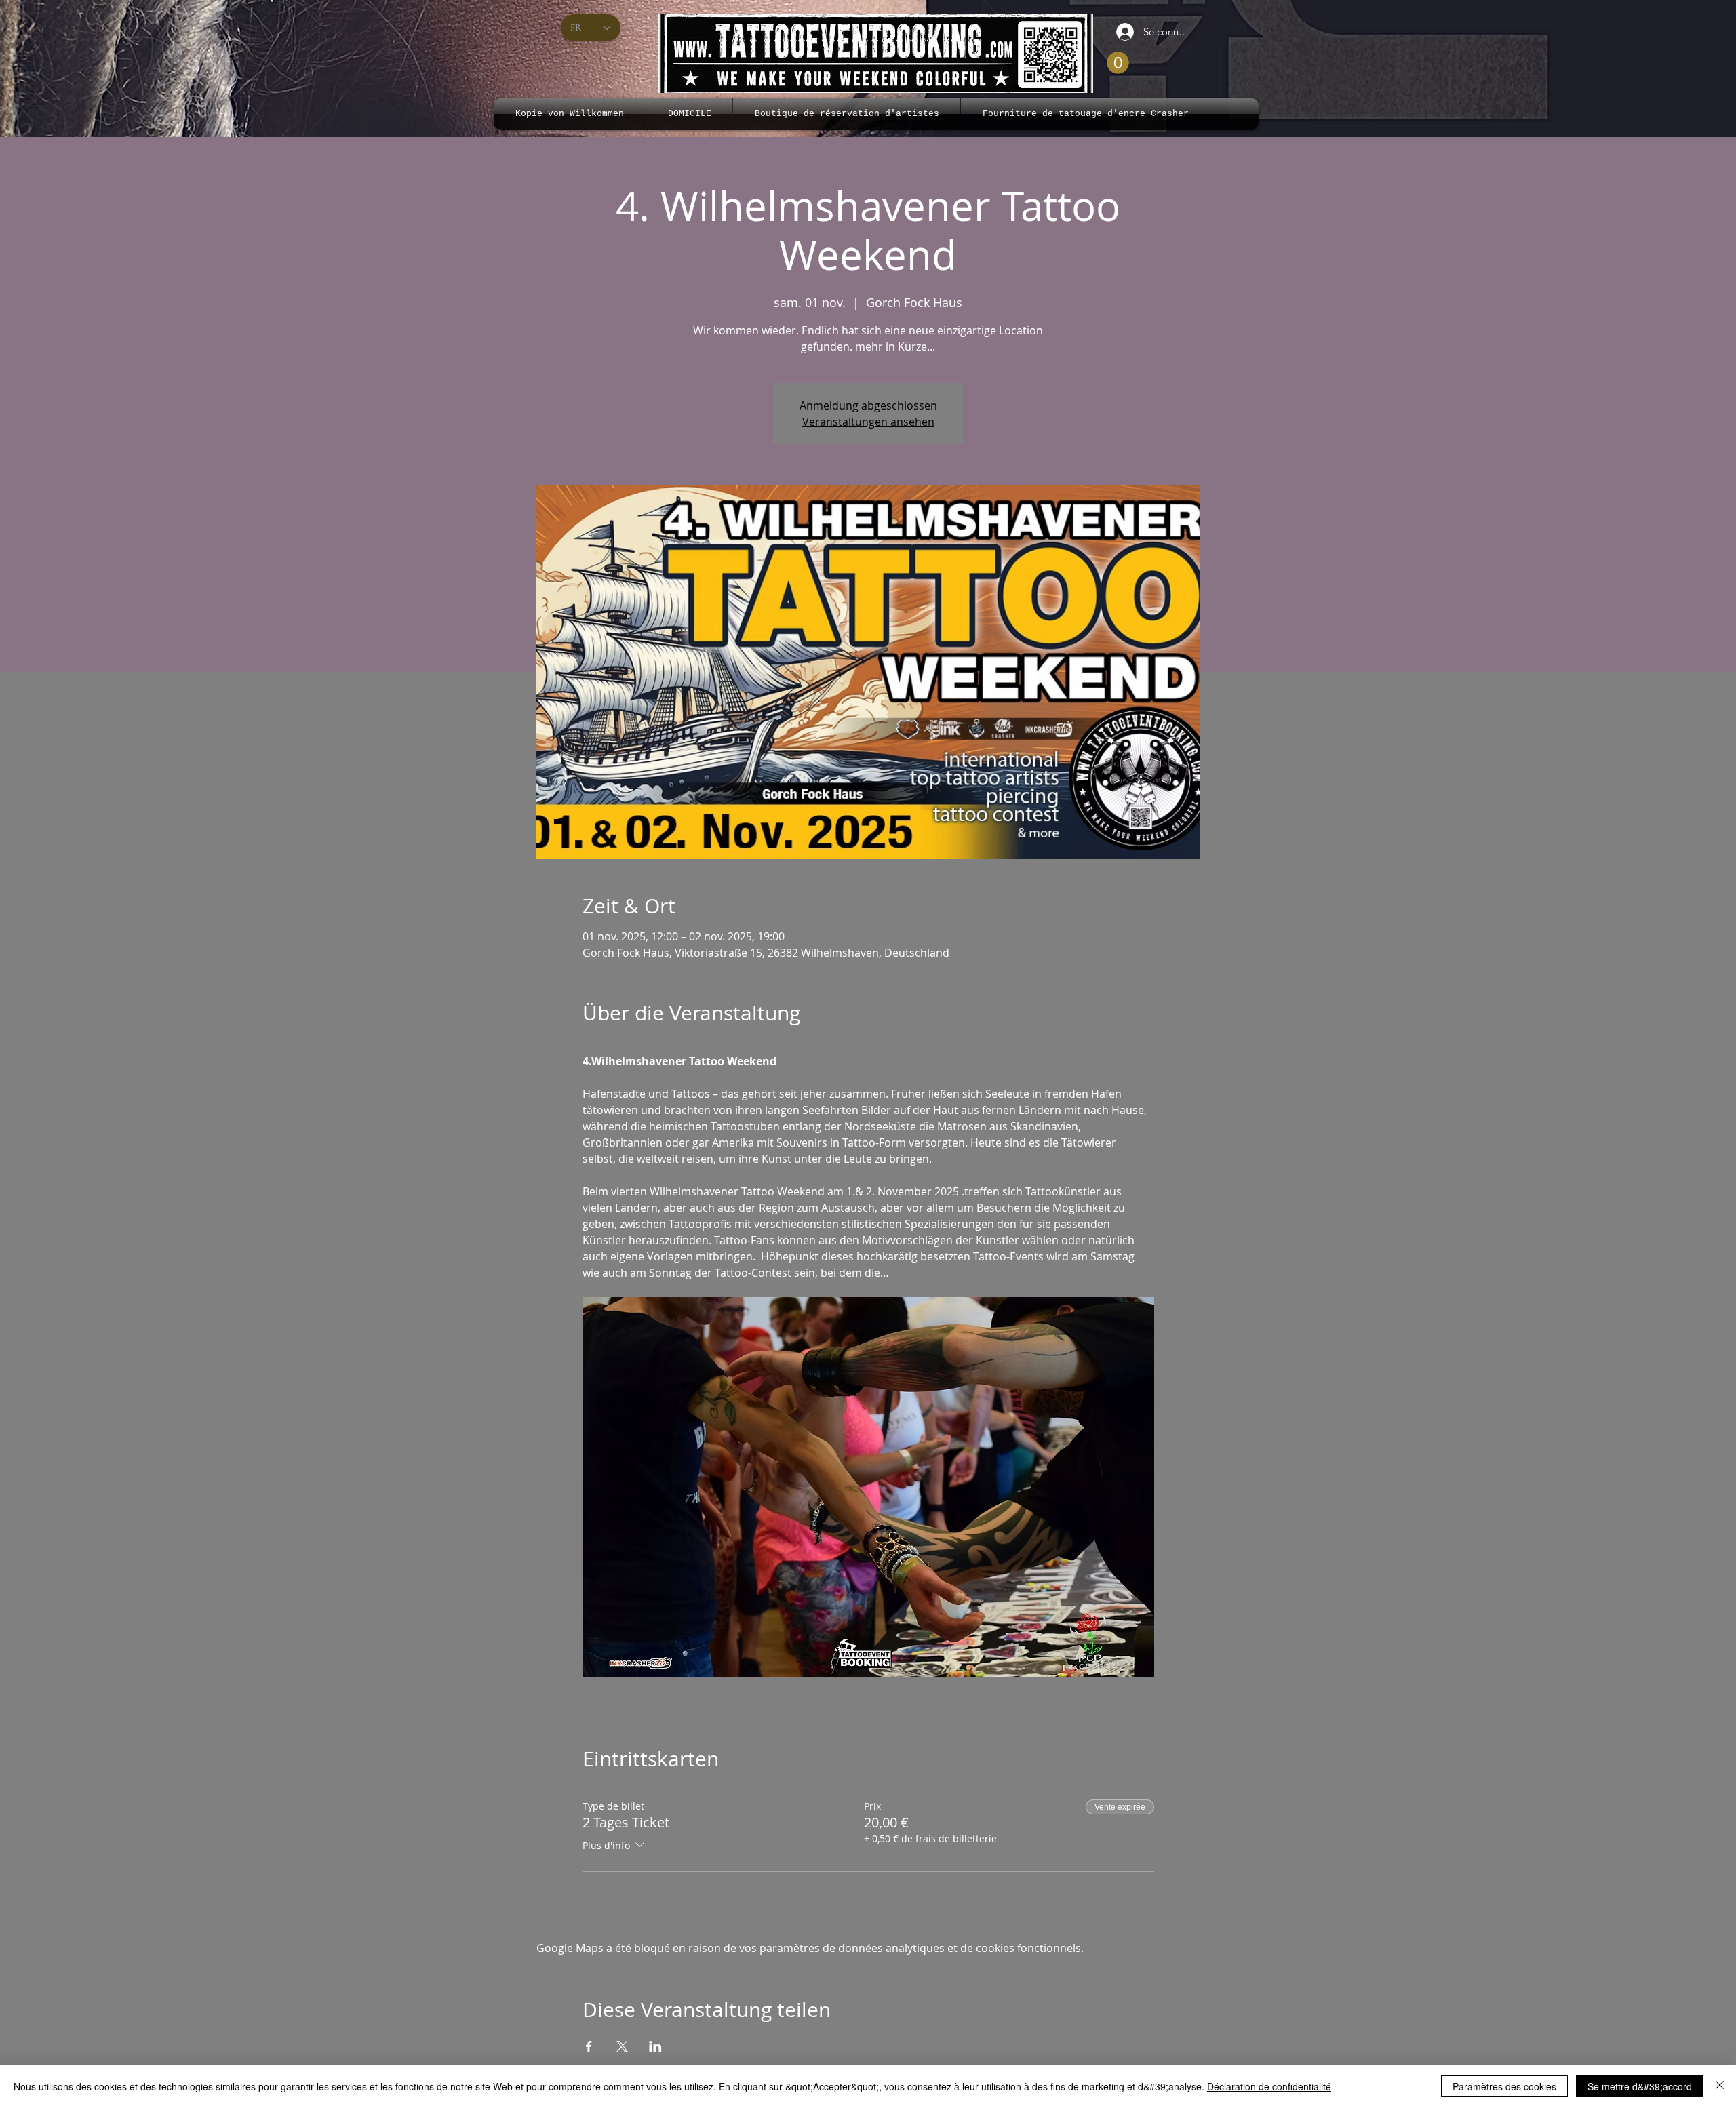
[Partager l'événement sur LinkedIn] (655, 2046)
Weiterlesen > (617, 1709)
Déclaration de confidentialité (1269, 2086)
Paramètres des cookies (1504, 2086)
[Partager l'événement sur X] (622, 2046)
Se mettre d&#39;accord (1640, 2086)
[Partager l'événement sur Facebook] (589, 2046)
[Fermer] (1720, 2086)
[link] (1118, 63)
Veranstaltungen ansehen (868, 422)
